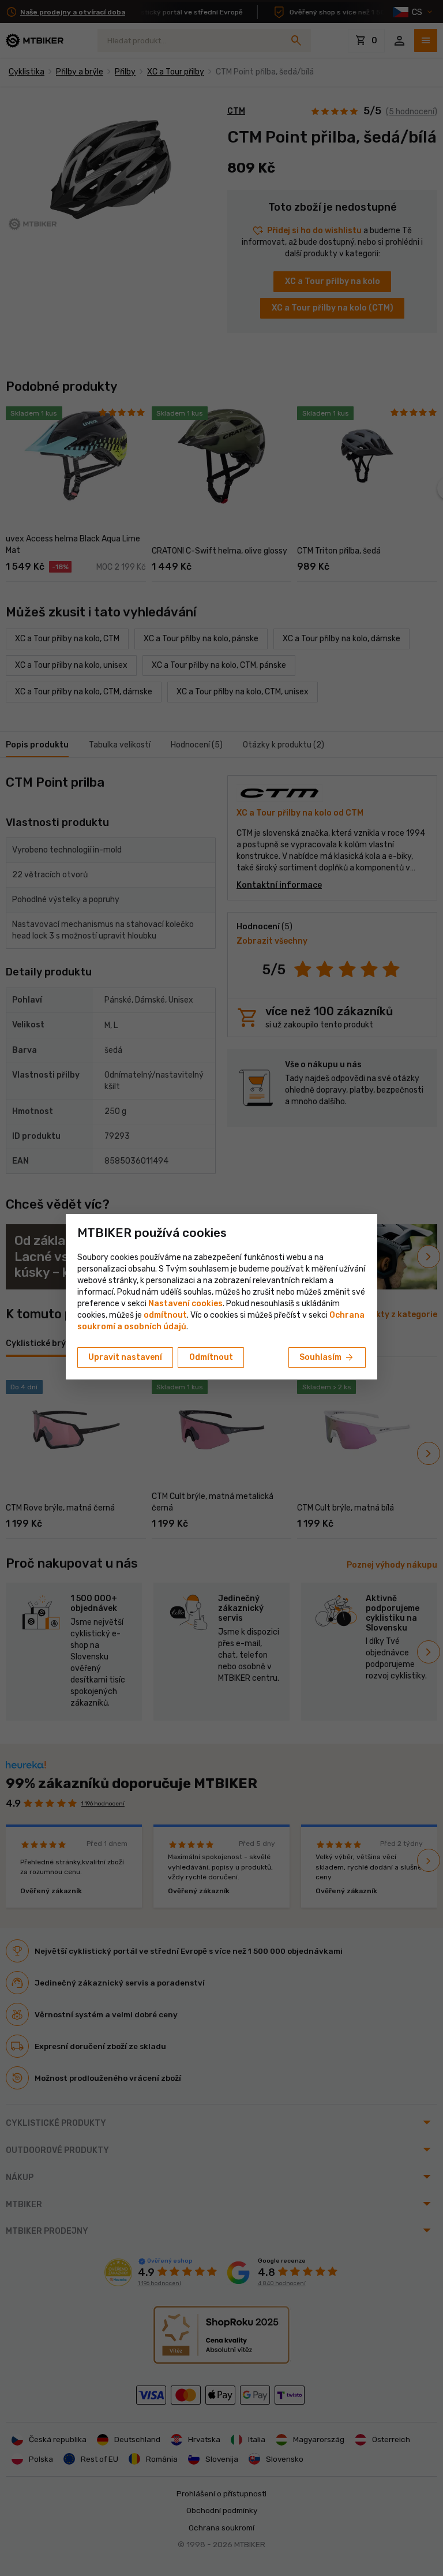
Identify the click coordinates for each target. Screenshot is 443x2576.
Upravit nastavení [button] (125, 1357)
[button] (165, 1315)
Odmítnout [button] (211, 1357)
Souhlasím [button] (327, 1358)
